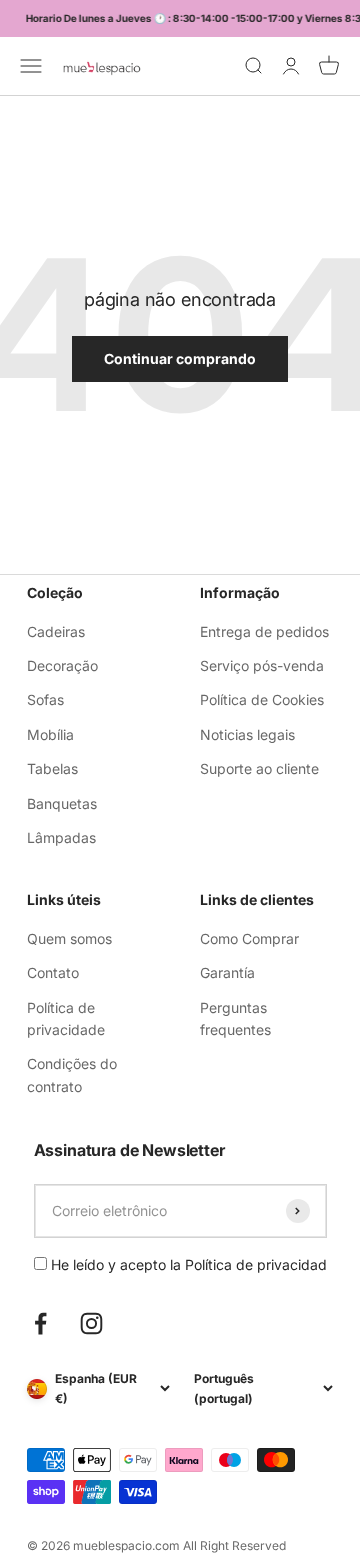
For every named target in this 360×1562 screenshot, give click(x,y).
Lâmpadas (61, 837)
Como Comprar (249, 938)
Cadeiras (56, 631)
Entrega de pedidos (264, 631)
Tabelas (52, 768)
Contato (53, 972)
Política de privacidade (66, 1018)
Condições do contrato (72, 1074)
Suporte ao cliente (259, 768)
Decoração (62, 665)
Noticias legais (247, 734)
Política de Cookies (262, 699)
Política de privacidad (256, 1264)
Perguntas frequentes (235, 1018)
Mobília (50, 734)
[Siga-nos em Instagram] (91, 1323)
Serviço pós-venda (262, 665)
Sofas (45, 699)
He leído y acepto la (187, 1264)
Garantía (227, 972)
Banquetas (62, 803)
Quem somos (69, 938)
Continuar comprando (180, 358)
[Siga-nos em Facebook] (40, 1323)
